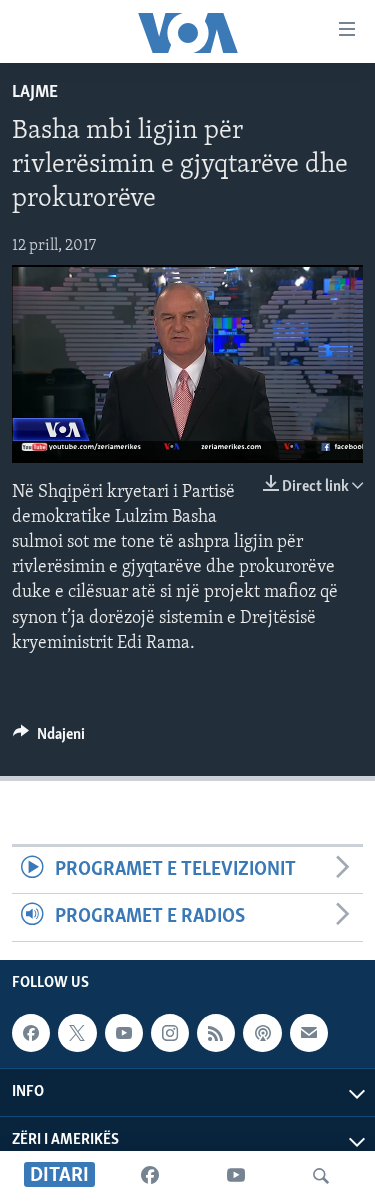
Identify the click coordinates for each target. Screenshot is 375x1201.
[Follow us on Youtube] (124, 1033)
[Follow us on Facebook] (31, 1033)
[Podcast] (262, 1033)
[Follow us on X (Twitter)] (77, 1033)
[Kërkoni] (321, 1176)
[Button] (49, 739)
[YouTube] (236, 1176)
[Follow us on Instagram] (170, 1033)
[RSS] (216, 1033)
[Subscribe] (309, 1033)
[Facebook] (150, 1176)
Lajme (35, 93)
